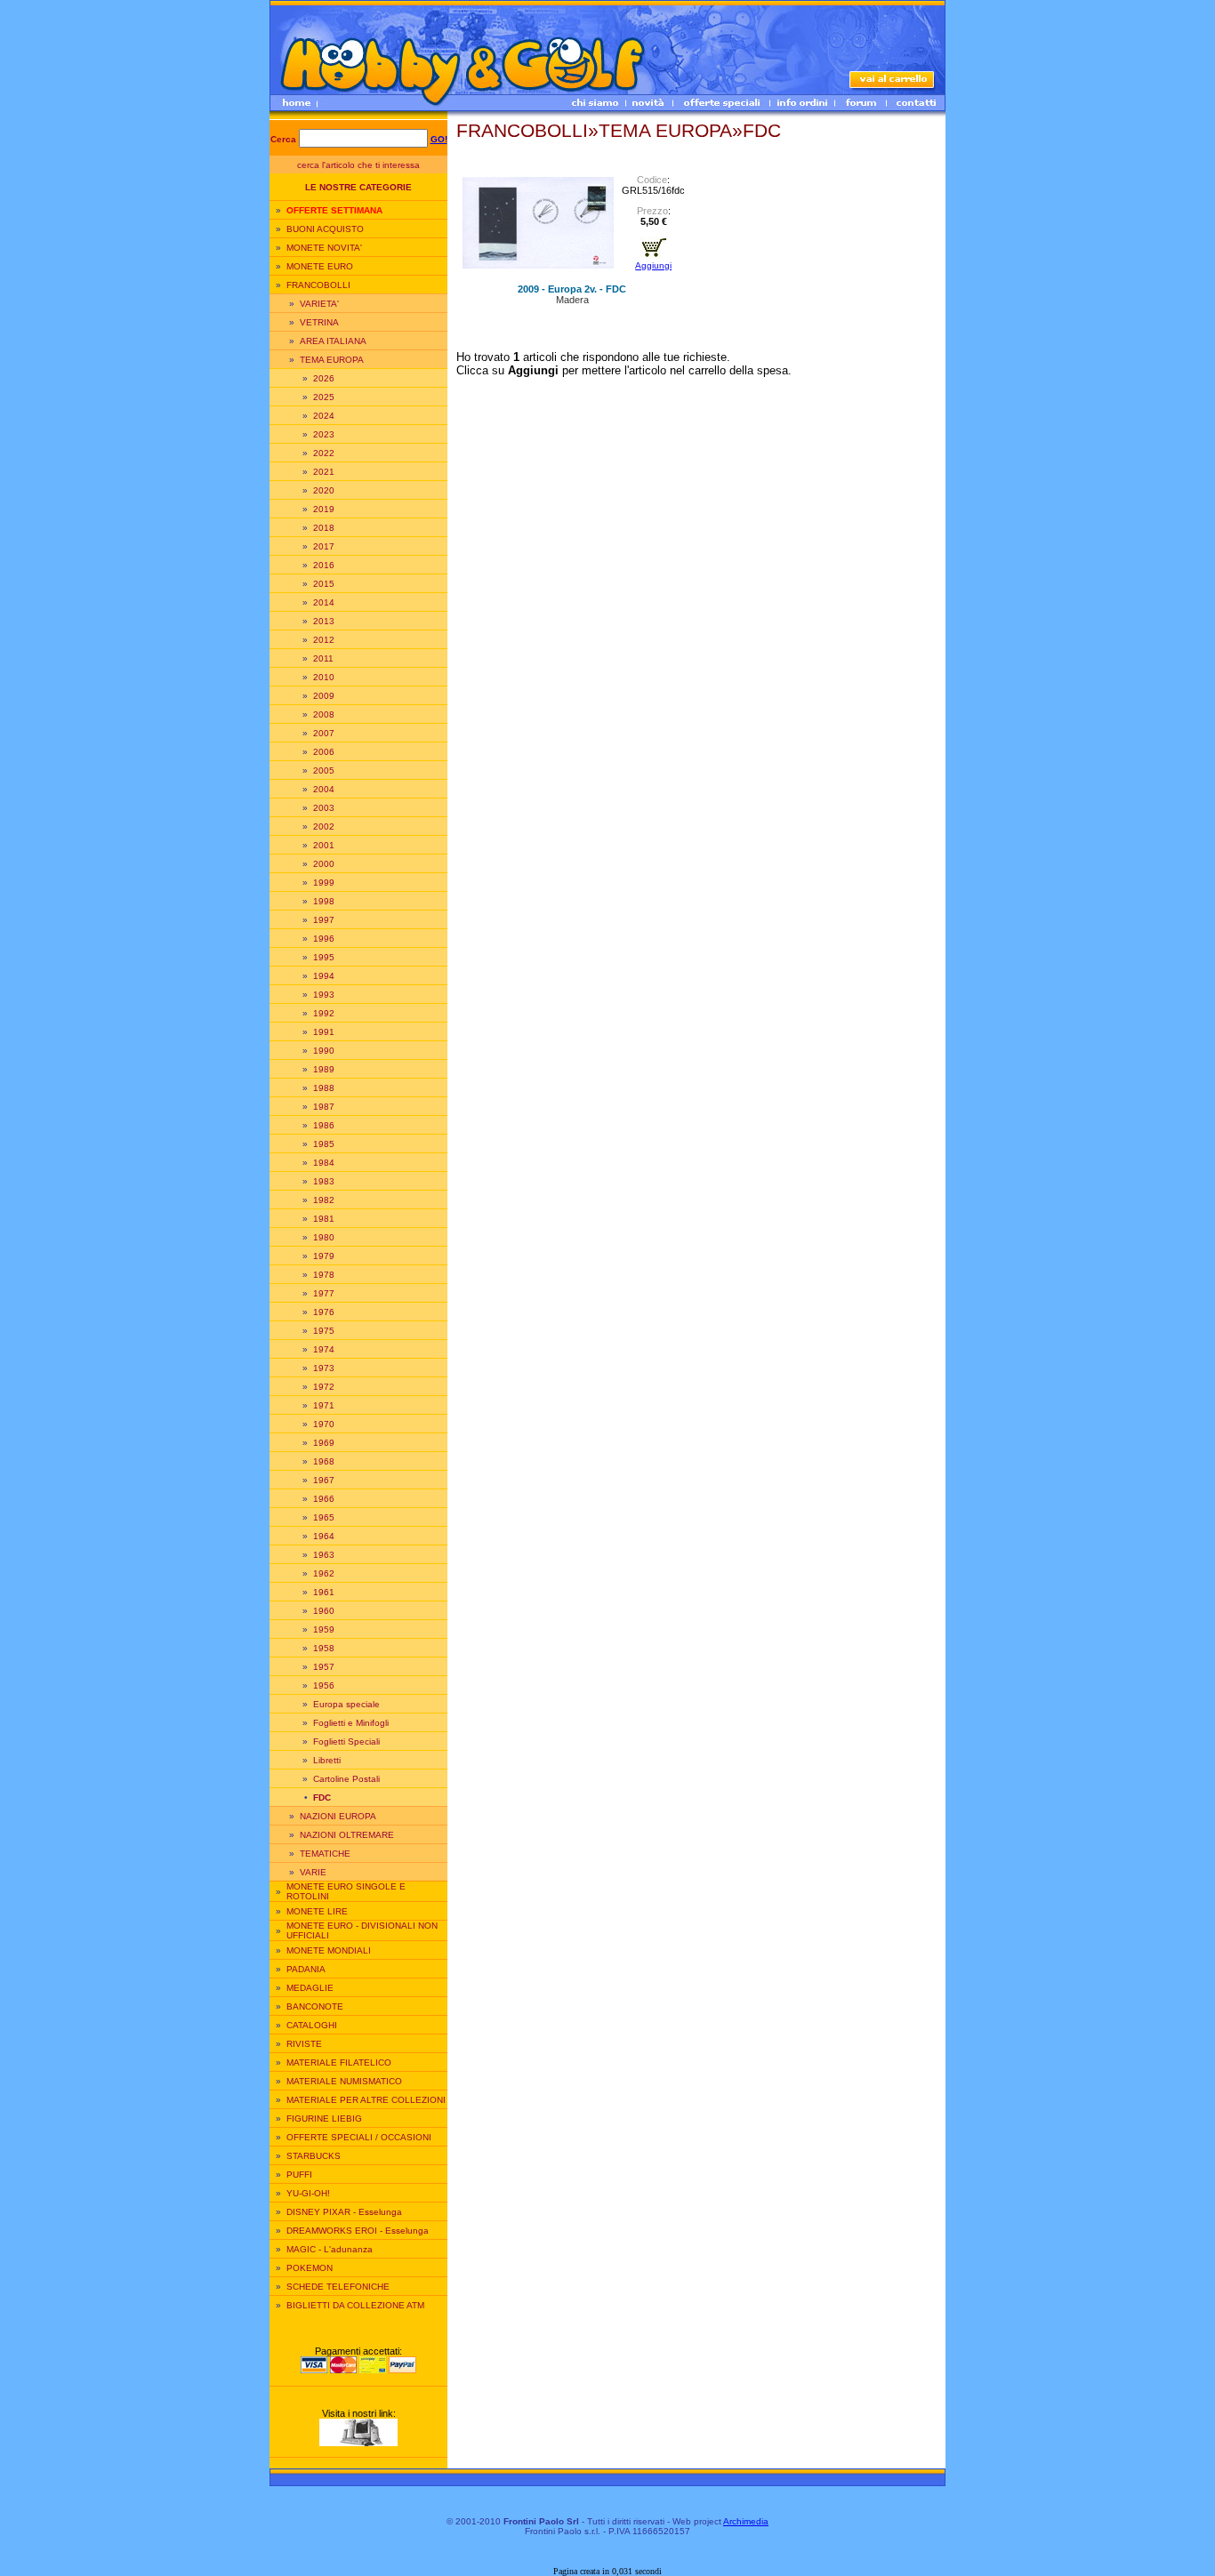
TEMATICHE (325, 1854)
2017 (324, 546)
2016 (324, 565)
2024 (324, 416)
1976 (324, 1312)
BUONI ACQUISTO (325, 229)
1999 (324, 883)
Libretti (327, 1760)
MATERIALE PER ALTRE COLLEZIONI (366, 2100)
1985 (324, 1144)
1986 (324, 1125)
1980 (324, 1237)
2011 (323, 658)
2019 (324, 509)
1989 (324, 1069)
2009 (324, 696)
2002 (324, 827)
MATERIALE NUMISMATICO (344, 2081)
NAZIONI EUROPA (338, 1816)
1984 (324, 1163)
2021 (324, 472)
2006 (324, 752)
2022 (324, 453)
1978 (324, 1275)
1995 (324, 957)
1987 (324, 1107)
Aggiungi (653, 265)
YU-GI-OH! (308, 2193)
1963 (324, 1555)
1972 (324, 1387)
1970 (324, 1424)
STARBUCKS (314, 2156)
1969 (324, 1443)
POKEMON (310, 2268)
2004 (324, 789)
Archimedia (746, 2521)
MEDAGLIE (310, 1988)
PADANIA (306, 1969)
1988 (324, 1088)
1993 (324, 995)
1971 (324, 1405)
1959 (324, 1629)
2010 (324, 677)
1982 (324, 1200)
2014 (324, 602)
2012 (324, 640)
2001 (324, 845)
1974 (324, 1349)
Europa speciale (346, 1704)
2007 (324, 733)
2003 (324, 808)
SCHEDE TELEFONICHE (338, 2287)
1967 (324, 1480)
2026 (324, 378)
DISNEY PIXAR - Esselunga (344, 2212)
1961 (324, 1592)
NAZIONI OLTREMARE (347, 1835)
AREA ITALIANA (333, 341)
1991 (324, 1032)
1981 (324, 1219)
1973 (324, 1368)
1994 (324, 976)
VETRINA (319, 322)
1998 (324, 901)
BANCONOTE (315, 2006)
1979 (324, 1256)
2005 (324, 770)
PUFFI (299, 2175)
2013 (324, 621)
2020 (324, 490)
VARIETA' (319, 304)
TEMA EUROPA (332, 360)
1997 (324, 920)
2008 (324, 714)
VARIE (313, 1872)
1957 (324, 1667)
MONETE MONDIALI (329, 1950)
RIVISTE (304, 2044)
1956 (324, 1685)
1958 (324, 1648)
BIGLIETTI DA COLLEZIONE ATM (355, 2305)
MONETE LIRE (317, 1911)
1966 (324, 1499)
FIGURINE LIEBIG (324, 2119)
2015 (324, 584)
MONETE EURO (320, 266)
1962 (324, 1573)
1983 (324, 1181)
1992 (324, 1013)
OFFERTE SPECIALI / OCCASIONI (359, 2137)
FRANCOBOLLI (318, 285)
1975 (324, 1331)
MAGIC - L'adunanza (330, 2249)
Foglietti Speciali (346, 1741)
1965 (324, 1517)
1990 (324, 1051)
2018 (324, 528)
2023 (324, 434)
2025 (324, 397)
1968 (324, 1461)
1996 (324, 939)
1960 (324, 1611)
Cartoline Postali (346, 1779)
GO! (439, 139)
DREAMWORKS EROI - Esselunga (358, 2231)
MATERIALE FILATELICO (339, 2062)
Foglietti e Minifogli (351, 1723)
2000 (324, 864)
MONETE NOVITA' (324, 248)
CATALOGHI (312, 2025)
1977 (324, 1293)
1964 (324, 1536)
